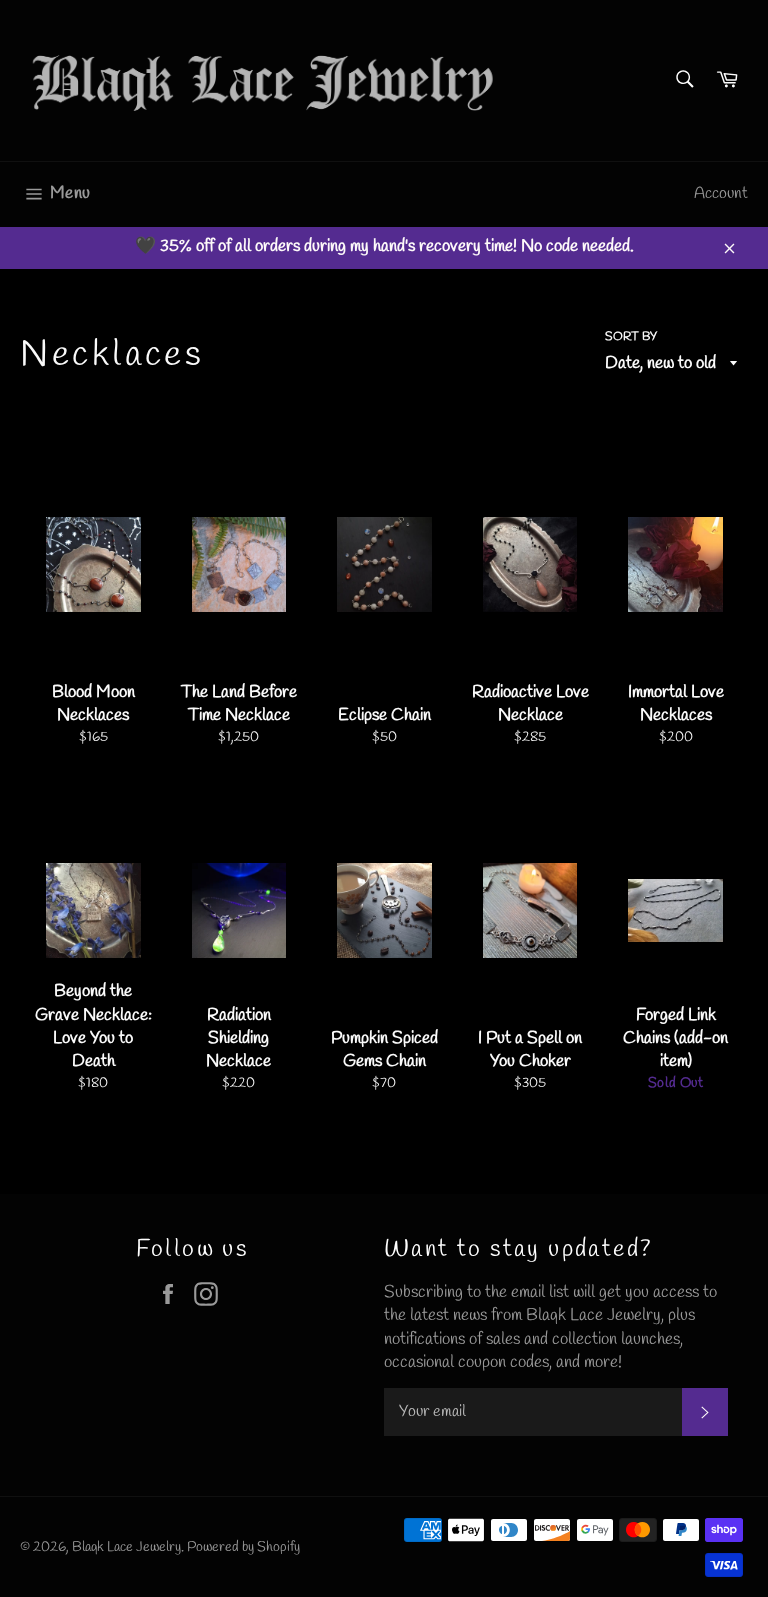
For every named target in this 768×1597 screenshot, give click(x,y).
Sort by (631, 337)
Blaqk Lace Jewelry (126, 1547)
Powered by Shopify (243, 1547)
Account (721, 193)
